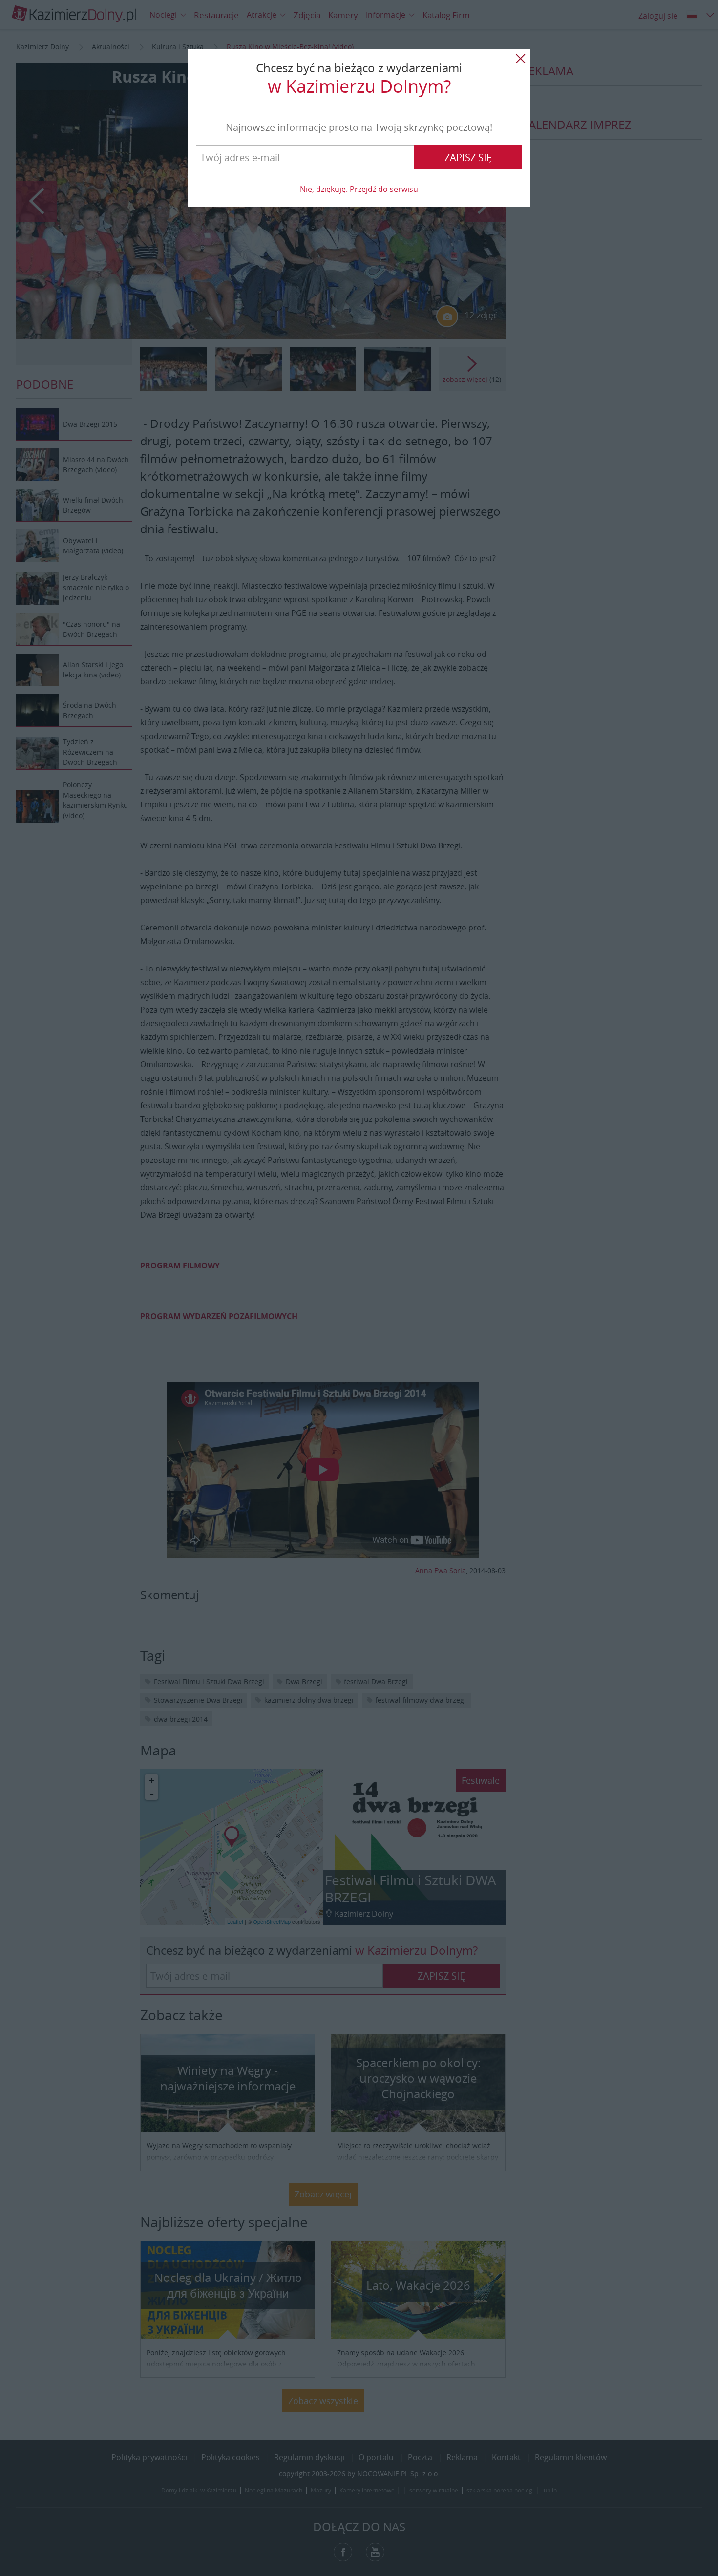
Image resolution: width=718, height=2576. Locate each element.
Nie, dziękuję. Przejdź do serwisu (359, 189)
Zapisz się (468, 158)
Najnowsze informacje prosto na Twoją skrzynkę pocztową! (359, 127)
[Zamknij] (520, 59)
